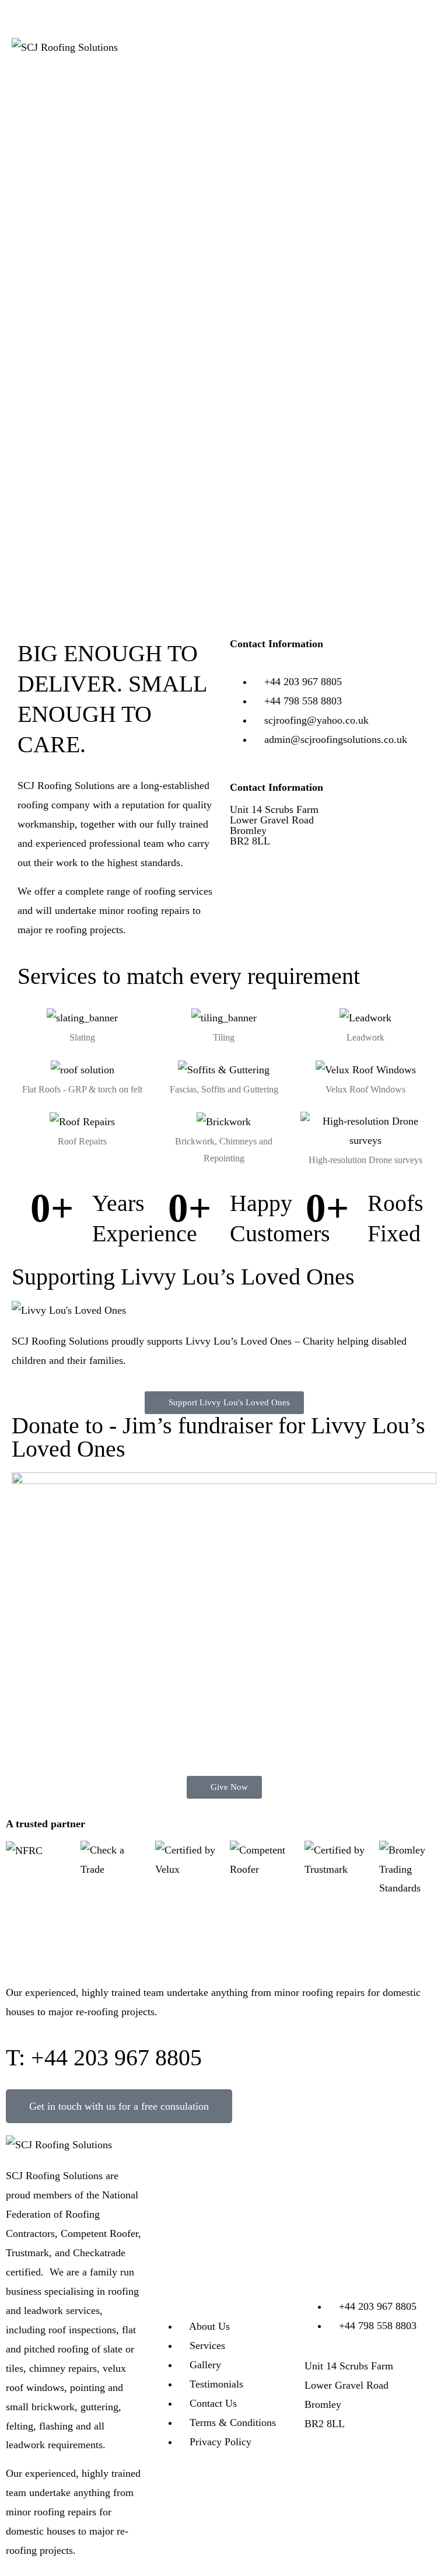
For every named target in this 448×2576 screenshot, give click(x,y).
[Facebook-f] (319, 2460)
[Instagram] (351, 2460)
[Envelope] (383, 2460)
